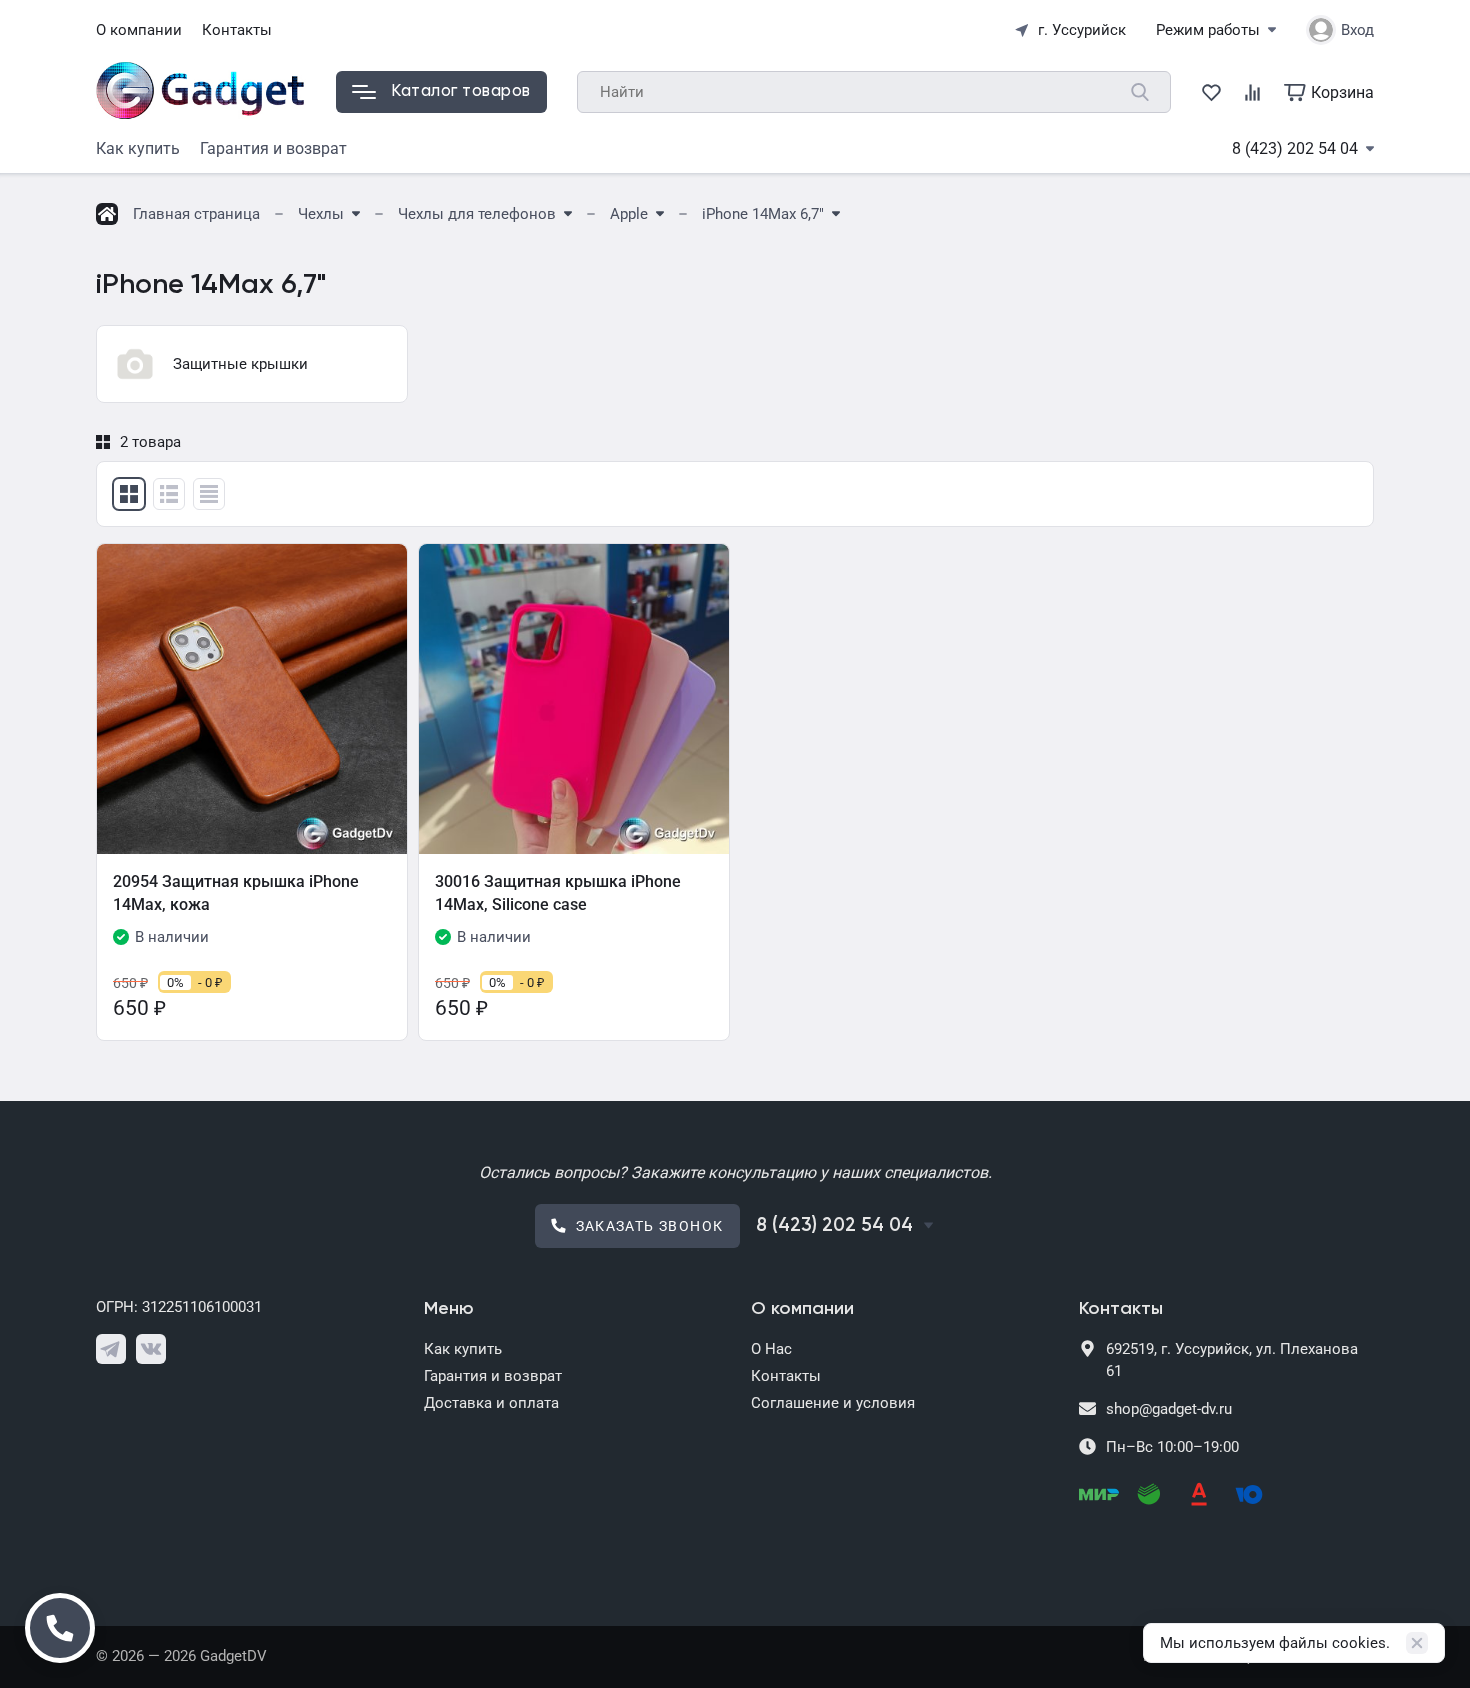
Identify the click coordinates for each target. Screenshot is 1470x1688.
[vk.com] (151, 1349)
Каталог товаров (461, 91)
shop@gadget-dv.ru (1169, 1409)
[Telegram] (111, 1349)
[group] (252, 364)
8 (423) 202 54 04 (1295, 148)
